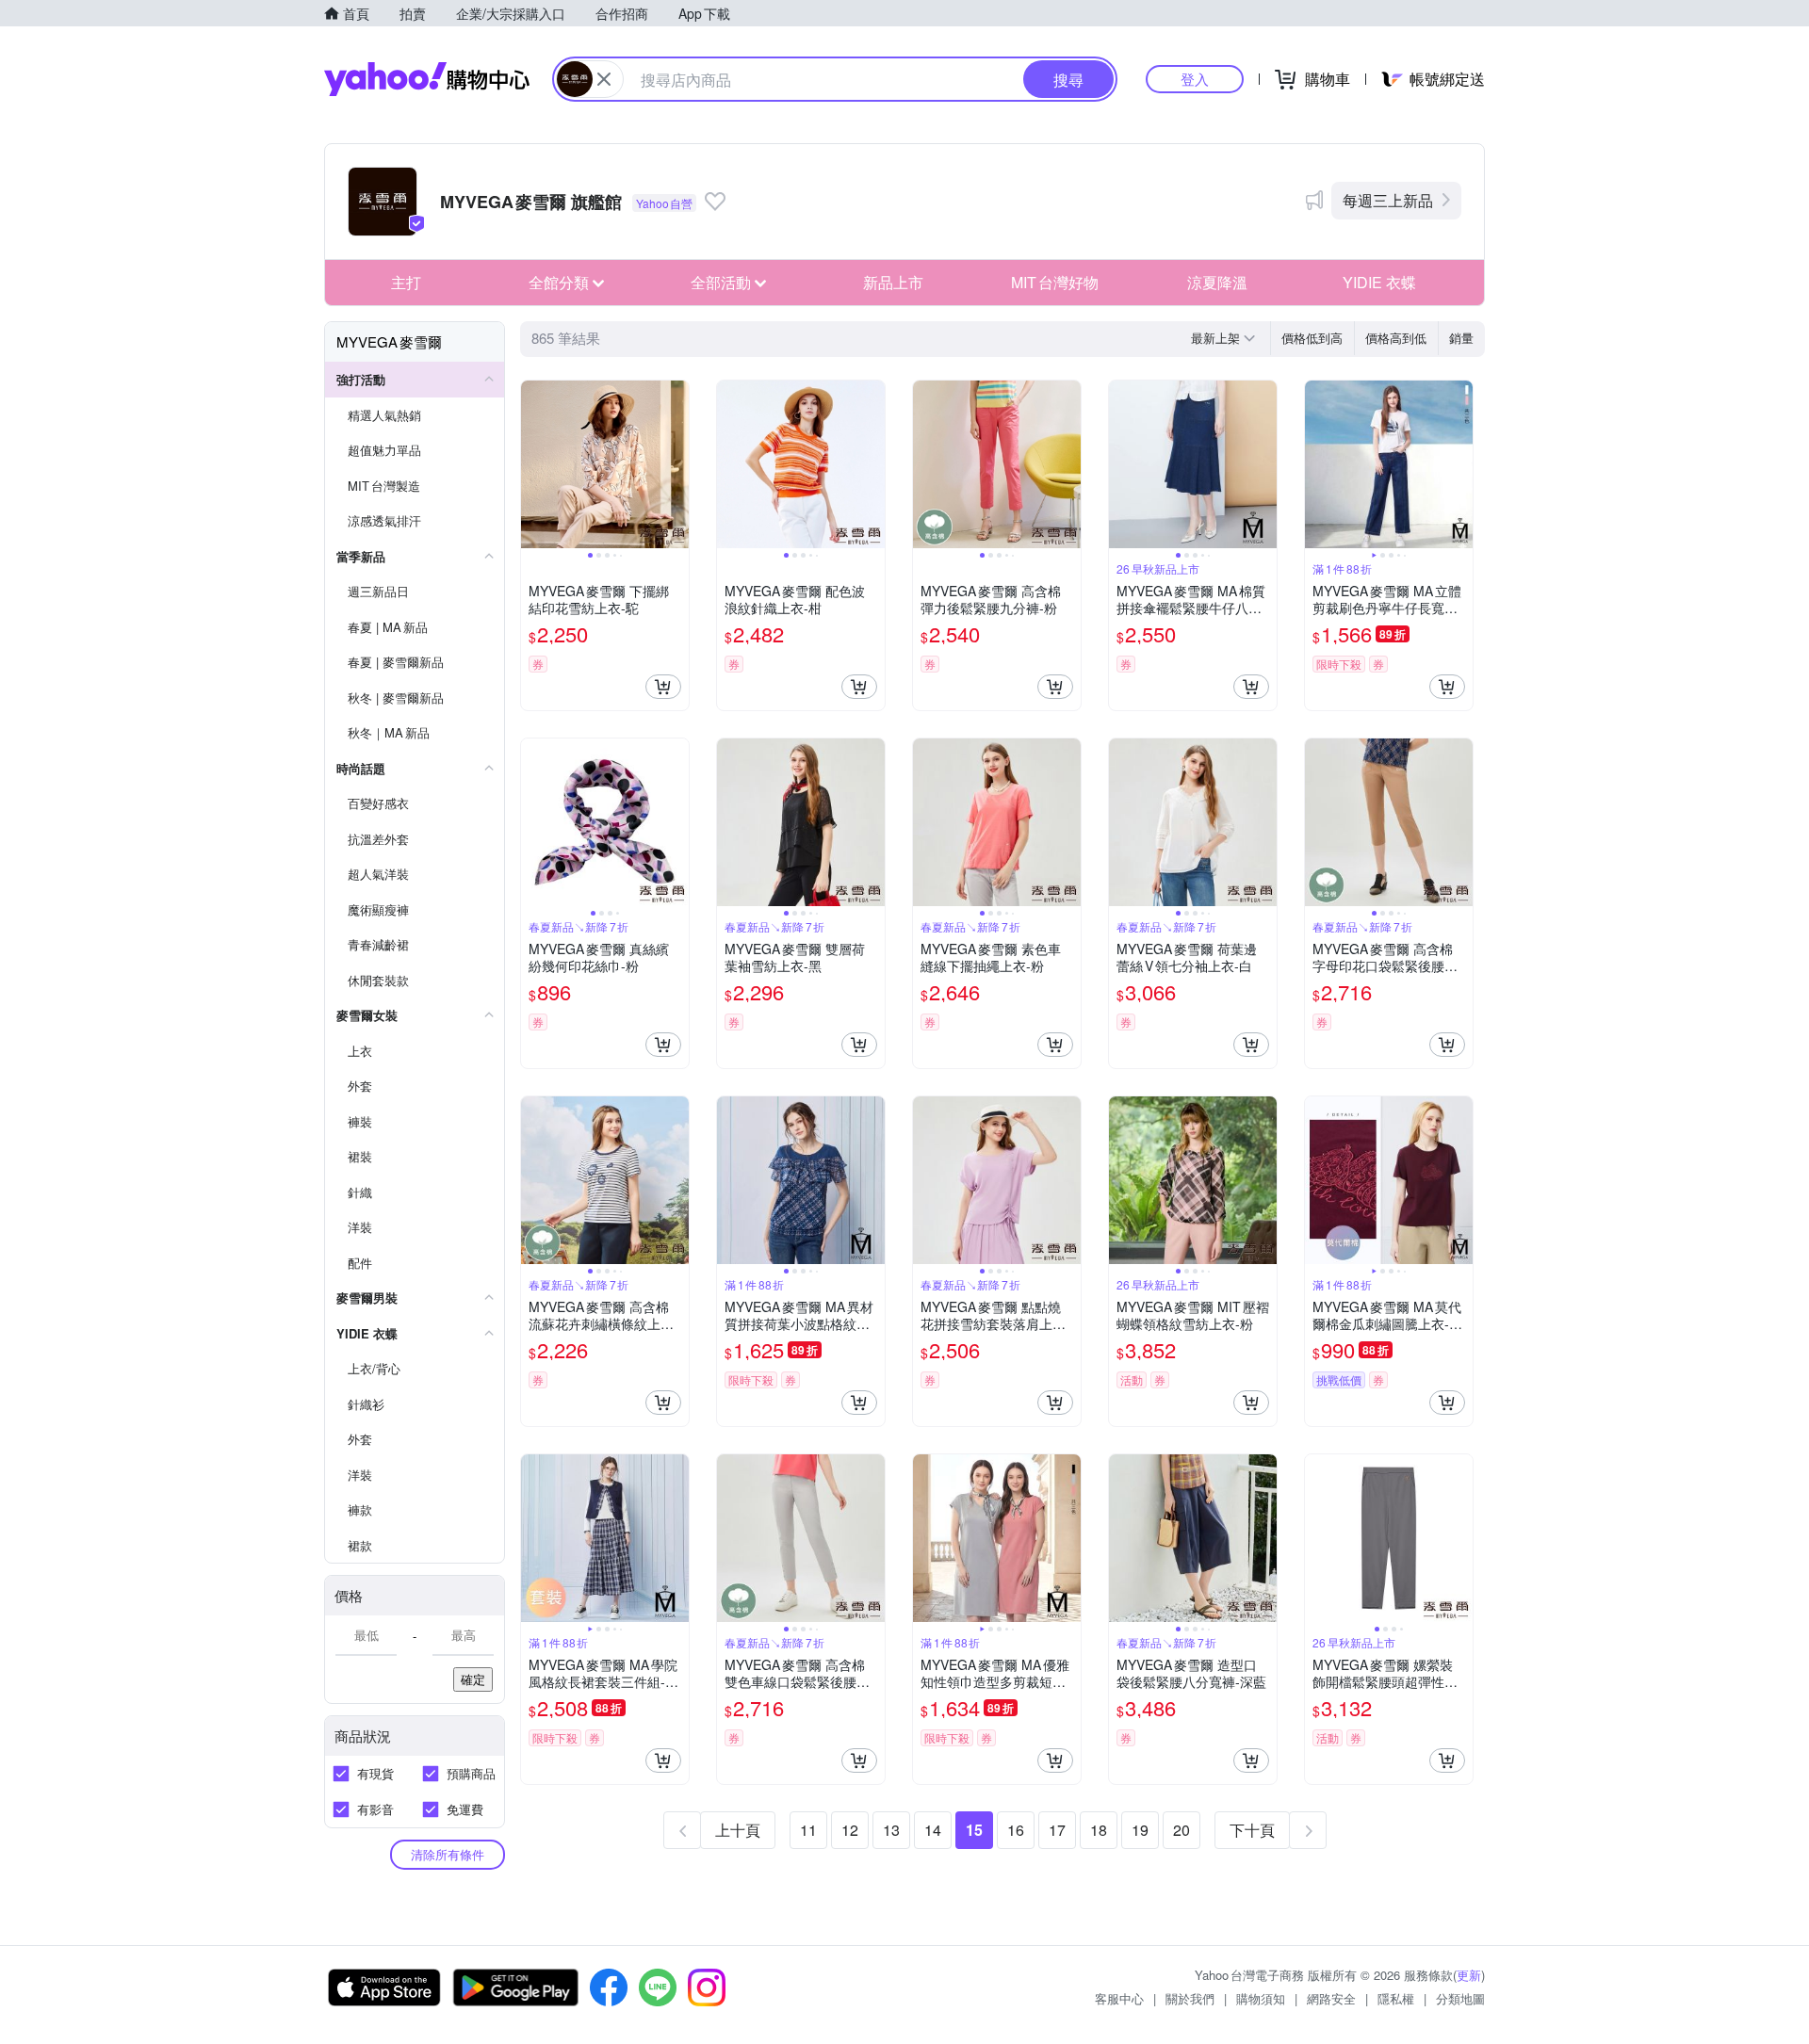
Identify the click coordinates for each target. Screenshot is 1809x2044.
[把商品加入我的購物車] (663, 687)
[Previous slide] (533, 464)
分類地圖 (1460, 1998)
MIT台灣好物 (1055, 282)
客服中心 (1119, 1998)
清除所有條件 (448, 1854)
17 (1057, 1830)
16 (1016, 1830)
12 (850, 1830)
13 (891, 1830)
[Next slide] (676, 464)
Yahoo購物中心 (427, 79)
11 (808, 1830)
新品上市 (893, 282)
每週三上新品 (1388, 200)
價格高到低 (1396, 338)
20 (1182, 1830)
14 (933, 1830)
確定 (473, 1679)
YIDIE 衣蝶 (1379, 282)
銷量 (1461, 338)
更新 (1469, 1975)
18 (1099, 1830)
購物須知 (1261, 1998)
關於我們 (1190, 1998)
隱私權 (1396, 1998)
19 (1140, 1830)
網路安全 (1331, 1998)
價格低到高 (1312, 338)
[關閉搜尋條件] (604, 79)
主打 (406, 282)
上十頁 (738, 1830)
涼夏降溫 (1217, 282)
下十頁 (1252, 1830)
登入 (1195, 79)
